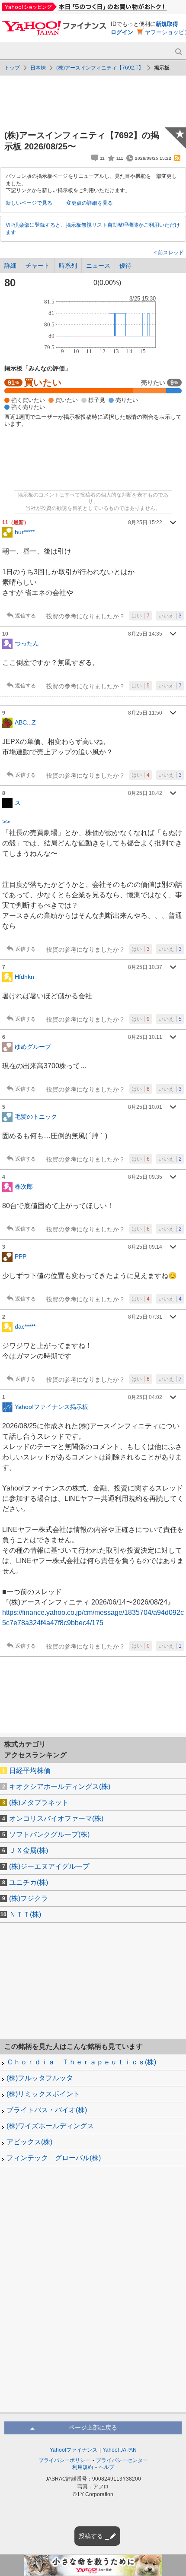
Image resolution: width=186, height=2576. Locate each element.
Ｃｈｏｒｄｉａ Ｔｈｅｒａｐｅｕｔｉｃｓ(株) (81, 2062)
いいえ (170, 616)
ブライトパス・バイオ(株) (47, 2110)
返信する (26, 616)
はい (141, 616)
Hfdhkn (24, 977)
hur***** (25, 532)
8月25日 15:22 (145, 522)
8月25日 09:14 (145, 1247)
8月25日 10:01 (145, 1107)
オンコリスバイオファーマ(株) (56, 1818)
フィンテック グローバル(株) (54, 2158)
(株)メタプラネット (39, 1802)
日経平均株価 (30, 1771)
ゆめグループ (33, 1047)
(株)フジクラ (29, 1898)
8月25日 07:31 (145, 1317)
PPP (21, 1256)
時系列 (68, 266)
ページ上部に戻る (93, 2427)
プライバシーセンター (122, 2460)
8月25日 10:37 (145, 967)
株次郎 (24, 1187)
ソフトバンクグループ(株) (49, 1834)
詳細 (10, 266)
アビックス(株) (29, 2142)
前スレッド (170, 253)
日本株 (38, 68)
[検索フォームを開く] (178, 52)
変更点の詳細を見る (90, 203)
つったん (27, 643)
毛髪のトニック (36, 1117)
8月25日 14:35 (145, 634)
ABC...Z (25, 722)
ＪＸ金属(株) (29, 1850)
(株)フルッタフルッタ (40, 2078)
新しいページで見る (29, 203)
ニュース (98, 266)
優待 (125, 266)
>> (6, 822)
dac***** (25, 1326)
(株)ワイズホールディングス (50, 2126)
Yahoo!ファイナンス (74, 2450)
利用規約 (83, 2467)
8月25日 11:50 (145, 713)
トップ (12, 68)
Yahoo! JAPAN (120, 2450)
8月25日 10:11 (145, 1037)
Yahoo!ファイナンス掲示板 (51, 1407)
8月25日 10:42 (145, 793)
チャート (38, 266)
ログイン (122, 32)
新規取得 (167, 24)
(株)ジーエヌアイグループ (49, 1866)
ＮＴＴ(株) (25, 1914)
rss (177, 158)
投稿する (91, 2536)
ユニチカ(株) (29, 1882)
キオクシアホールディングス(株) (60, 1786)
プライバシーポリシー (64, 2460)
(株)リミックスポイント (43, 2094)
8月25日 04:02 (145, 1397)
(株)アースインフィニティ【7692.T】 (100, 68)
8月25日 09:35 (145, 1177)
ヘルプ (106, 2467)
